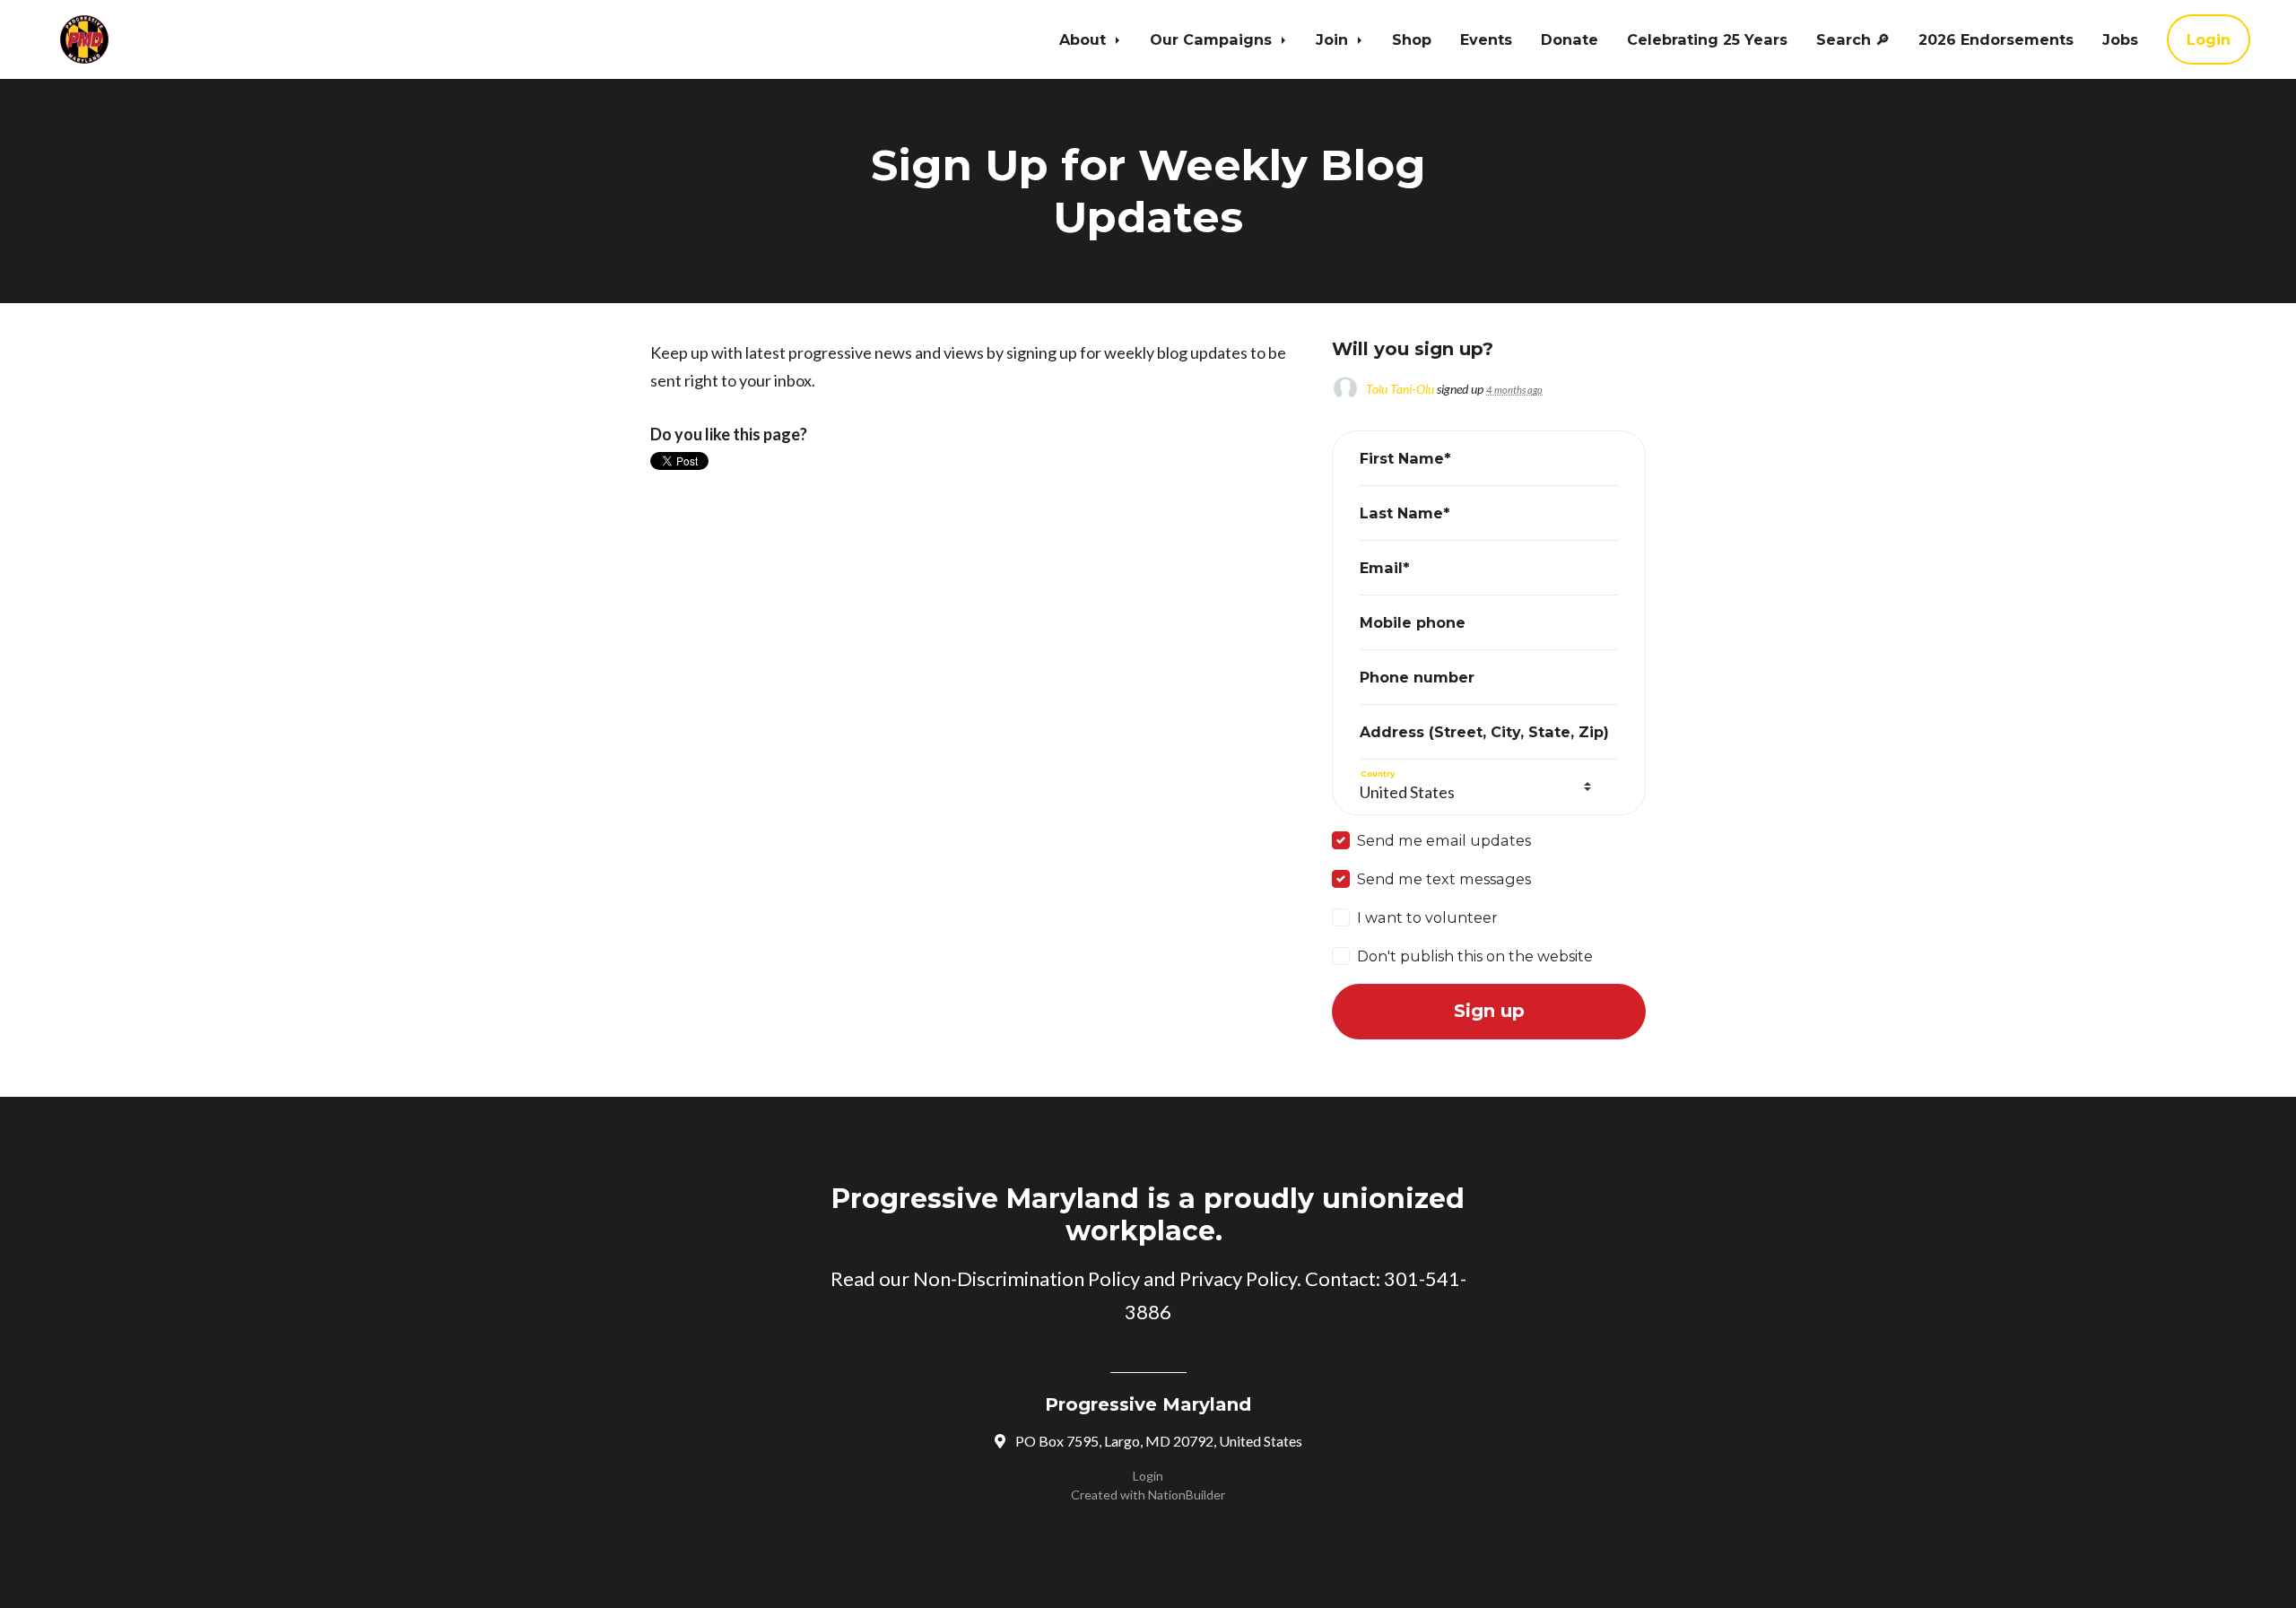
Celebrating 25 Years (1707, 39)
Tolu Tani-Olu (1400, 389)
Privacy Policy (1238, 1278)
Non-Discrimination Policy (1026, 1278)
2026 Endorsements (1996, 39)
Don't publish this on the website (1475, 956)
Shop (1412, 39)
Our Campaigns (1213, 39)
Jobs (2120, 39)
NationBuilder (1187, 1495)
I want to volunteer (1427, 917)
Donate (1570, 39)
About (1085, 39)
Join (1334, 39)
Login (2209, 39)
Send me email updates (1444, 840)
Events (1486, 39)
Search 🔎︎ (1853, 39)
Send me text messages (1444, 879)
